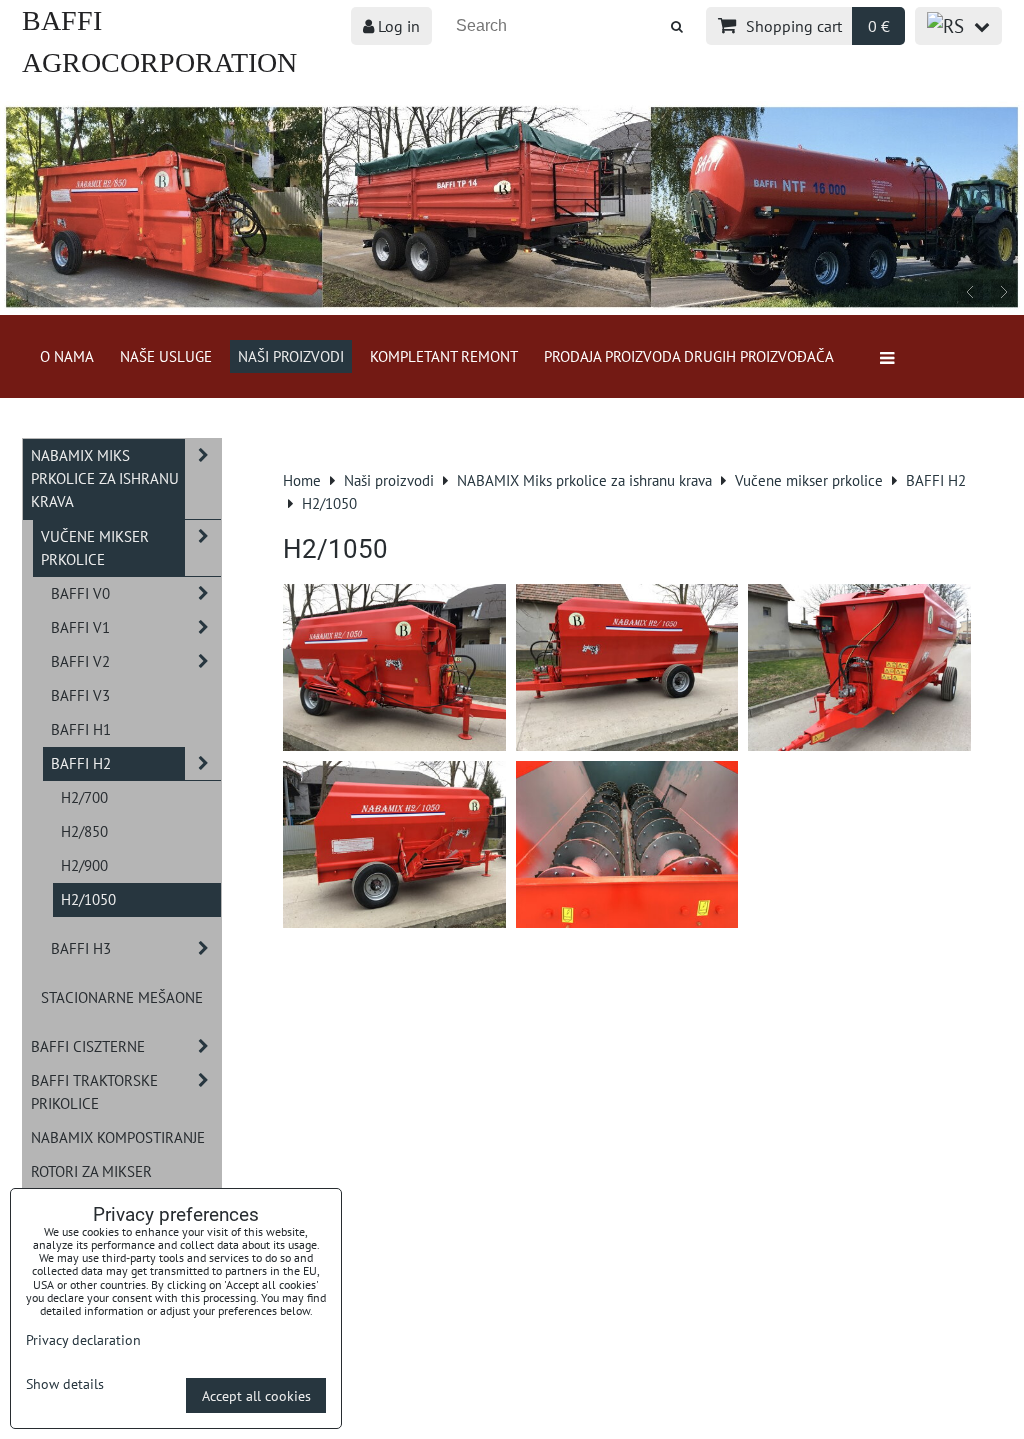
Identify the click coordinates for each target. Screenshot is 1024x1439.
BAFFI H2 (81, 763)
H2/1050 (88, 899)
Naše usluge (166, 356)
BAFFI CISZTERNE (88, 1046)
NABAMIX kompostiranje (118, 1137)
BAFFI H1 (81, 729)
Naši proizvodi (291, 356)
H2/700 (84, 797)
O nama (67, 356)
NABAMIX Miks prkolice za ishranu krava (105, 478)
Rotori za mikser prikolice (91, 1182)
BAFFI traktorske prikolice (94, 1091)
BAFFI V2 (80, 661)
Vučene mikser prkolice (95, 547)
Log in (397, 26)
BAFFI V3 (80, 695)
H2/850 (84, 831)
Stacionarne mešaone (122, 997)
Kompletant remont (444, 356)
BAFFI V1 (80, 627)
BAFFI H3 (81, 948)
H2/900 (84, 865)
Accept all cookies (256, 1395)
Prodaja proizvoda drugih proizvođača (689, 356)
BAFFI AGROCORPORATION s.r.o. (159, 62)
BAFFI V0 (80, 593)
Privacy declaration (83, 1339)
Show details (65, 1384)
